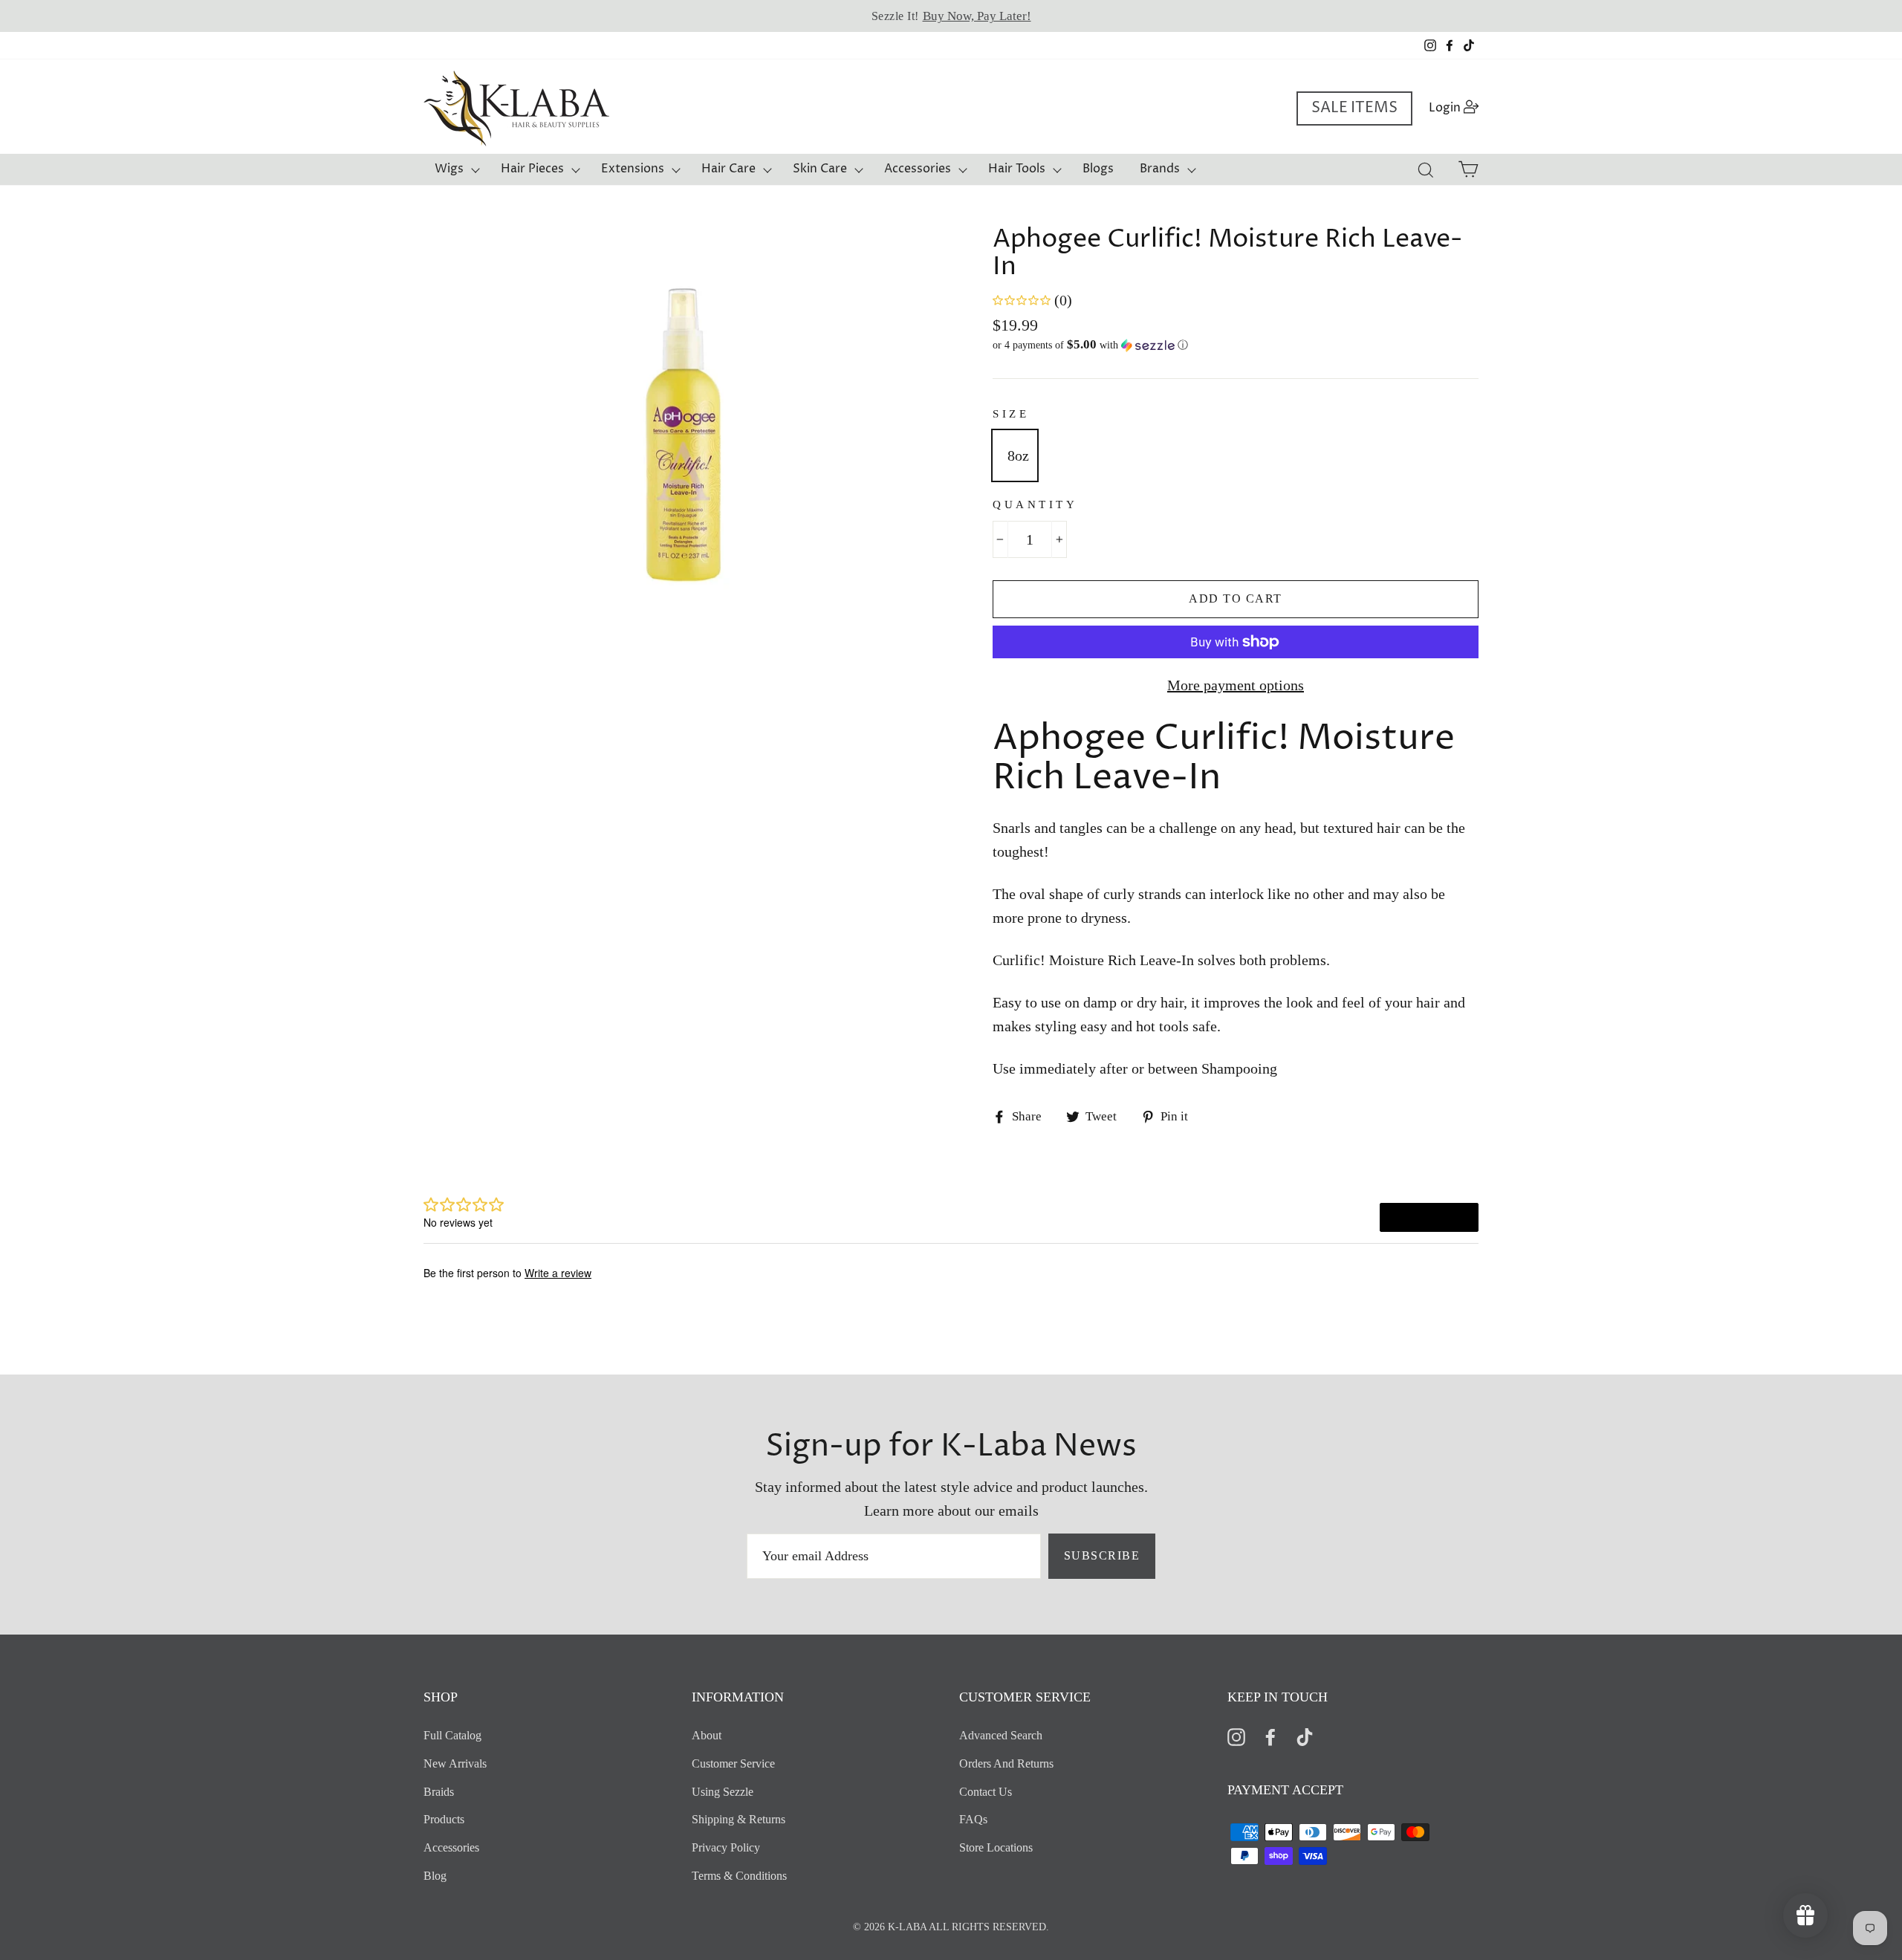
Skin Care (820, 169)
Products (444, 1819)
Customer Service (733, 1763)
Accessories (918, 169)
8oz (1018, 455)
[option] (951, 16)
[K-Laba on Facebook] (1270, 1736)
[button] (1236, 345)
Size (1011, 414)
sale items (1354, 108)
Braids (439, 1792)
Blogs (1098, 169)
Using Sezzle (723, 1792)
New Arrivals (455, 1763)
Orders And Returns (1006, 1763)
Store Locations (996, 1847)
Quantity (1035, 504)
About (707, 1735)
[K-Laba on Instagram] (1236, 1736)
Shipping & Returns (739, 1819)
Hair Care (728, 169)
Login (1458, 107)
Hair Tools (1017, 169)
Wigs (449, 169)
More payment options (1236, 685)
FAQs (973, 1819)
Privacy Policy (726, 1847)
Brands (1160, 169)
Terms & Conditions (739, 1876)
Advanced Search (1001, 1735)
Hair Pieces (532, 169)
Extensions (633, 169)
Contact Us (986, 1792)
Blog (435, 1876)
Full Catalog (452, 1735)
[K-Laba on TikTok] (1305, 1736)
